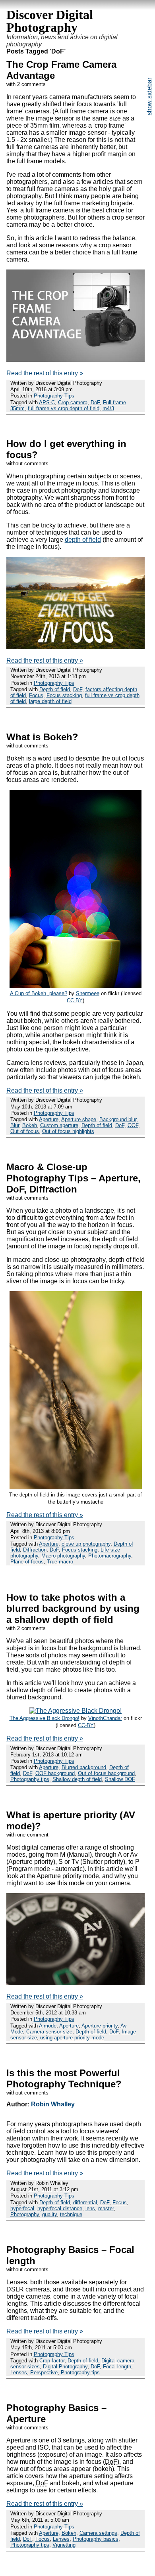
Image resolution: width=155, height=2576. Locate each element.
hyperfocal (22, 2208)
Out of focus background (106, 1773)
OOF (133, 1125)
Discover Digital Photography (50, 21)
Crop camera (73, 402)
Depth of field (55, 689)
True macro (60, 1562)
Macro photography (63, 1556)
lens (90, 2208)
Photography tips (30, 1779)
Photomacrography (110, 1556)
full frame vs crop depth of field (64, 408)
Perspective (44, 2372)
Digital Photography (65, 2367)
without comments (27, 463)
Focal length (117, 2367)
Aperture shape (79, 1119)
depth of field (83, 540)
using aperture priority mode (72, 2038)
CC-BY (75, 1000)
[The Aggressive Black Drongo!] (76, 1711)
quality (49, 2214)
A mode (48, 2026)
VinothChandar (105, 1718)
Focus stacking (64, 695)
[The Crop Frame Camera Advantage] (76, 360)
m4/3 (108, 408)
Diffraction (35, 1550)
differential (85, 2202)
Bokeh (30, 1125)
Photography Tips (54, 396)
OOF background (55, 1773)
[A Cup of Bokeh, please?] (76, 986)
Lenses (19, 2372)
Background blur (118, 1119)
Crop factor (52, 2361)
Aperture (49, 1119)
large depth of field (50, 701)
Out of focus (25, 1131)
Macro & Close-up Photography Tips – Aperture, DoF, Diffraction (74, 1178)
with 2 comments (26, 84)
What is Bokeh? (42, 737)
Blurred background (84, 1767)
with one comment (27, 1835)
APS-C (47, 402)
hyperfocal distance (60, 2208)
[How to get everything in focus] (76, 647)
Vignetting (64, 2545)
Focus (36, 695)
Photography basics (96, 2539)
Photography (25, 2214)
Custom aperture (59, 1125)
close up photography (86, 1544)
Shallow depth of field (77, 1779)
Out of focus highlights (68, 1131)
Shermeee (88, 993)
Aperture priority (100, 2026)
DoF (95, 402)
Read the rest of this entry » (45, 373)
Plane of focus (27, 1562)
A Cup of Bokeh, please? (39, 993)
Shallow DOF (120, 1779)
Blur (15, 1125)
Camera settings (98, 2533)
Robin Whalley (53, 2104)
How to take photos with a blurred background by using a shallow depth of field (73, 1608)
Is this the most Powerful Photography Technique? (64, 2078)
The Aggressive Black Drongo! (45, 1718)
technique (71, 2214)
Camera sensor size (49, 2032)
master (106, 2208)
